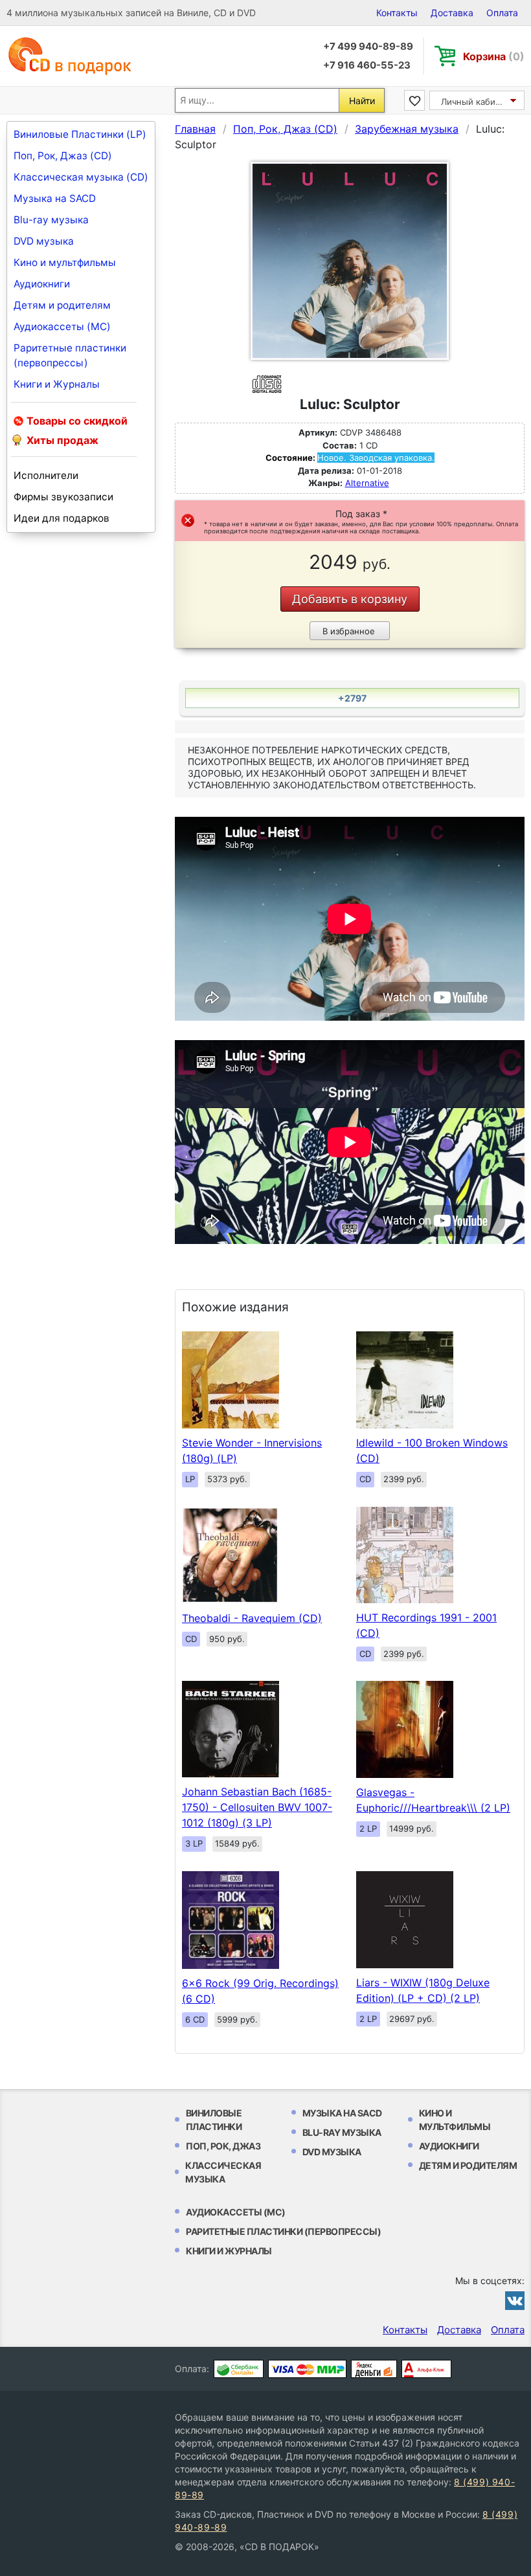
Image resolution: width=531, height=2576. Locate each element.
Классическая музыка (223, 2172)
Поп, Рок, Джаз (223, 2146)
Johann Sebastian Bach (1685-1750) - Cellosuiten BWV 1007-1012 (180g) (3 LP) (257, 1807)
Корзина (494, 56)
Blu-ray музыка (51, 220)
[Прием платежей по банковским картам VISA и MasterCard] (307, 2369)
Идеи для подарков (62, 518)
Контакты (397, 13)
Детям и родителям (62, 305)
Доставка (452, 13)
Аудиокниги (42, 284)
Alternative (367, 483)
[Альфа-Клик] (426, 2369)
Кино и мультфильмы (65, 262)
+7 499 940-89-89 (368, 46)
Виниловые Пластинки (214, 2120)
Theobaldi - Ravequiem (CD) (252, 1618)
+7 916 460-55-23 (367, 65)
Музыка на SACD (55, 198)
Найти (362, 101)
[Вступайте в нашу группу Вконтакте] (515, 2300)
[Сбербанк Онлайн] (239, 2369)
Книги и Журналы (57, 384)
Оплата (502, 13)
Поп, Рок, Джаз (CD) (63, 156)
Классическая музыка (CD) (81, 177)
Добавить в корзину (350, 599)
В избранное (349, 631)
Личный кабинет (476, 102)
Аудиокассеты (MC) (62, 327)
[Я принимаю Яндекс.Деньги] (374, 2369)
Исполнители (46, 475)
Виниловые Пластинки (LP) (80, 134)
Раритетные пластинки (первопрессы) (70, 355)
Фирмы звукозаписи (63, 497)
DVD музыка (44, 241)
